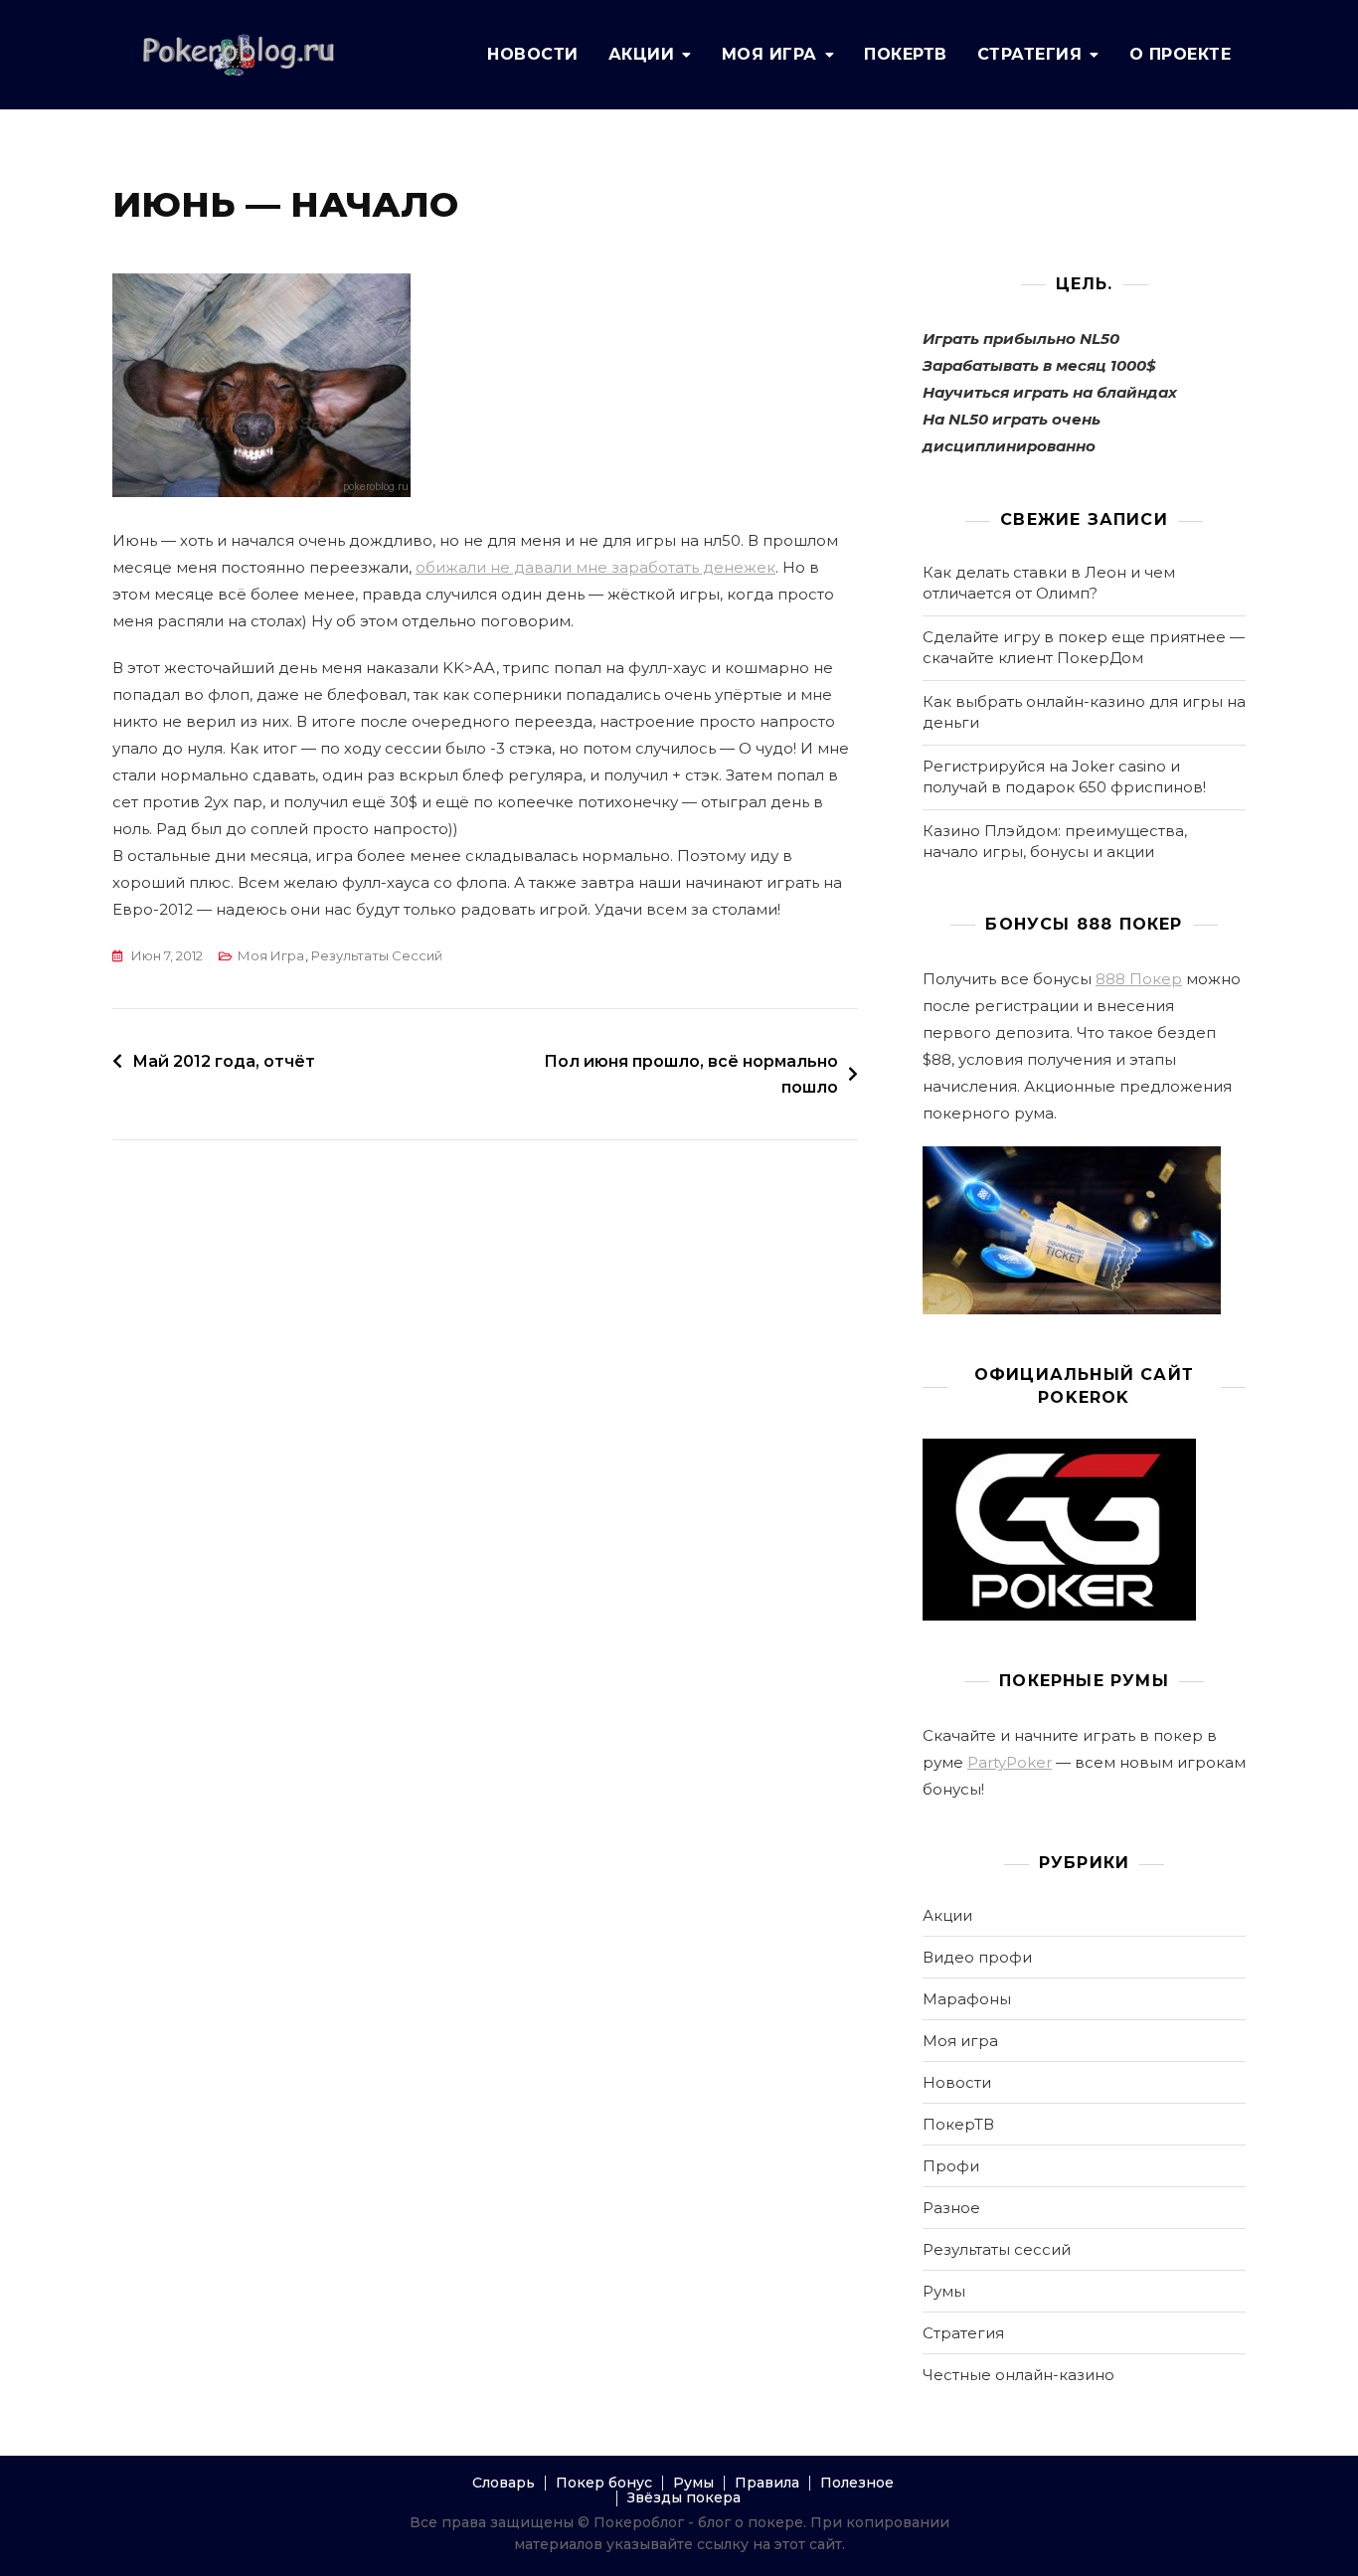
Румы (944, 2291)
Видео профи (977, 1957)
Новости (533, 54)
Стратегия (1030, 54)
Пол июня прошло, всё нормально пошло (691, 1074)
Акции (642, 54)
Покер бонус (604, 2483)
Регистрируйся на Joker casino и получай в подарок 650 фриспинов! (1064, 776)
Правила (767, 2483)
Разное (951, 2208)
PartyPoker (1010, 1762)
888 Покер (1139, 979)
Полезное (857, 2483)
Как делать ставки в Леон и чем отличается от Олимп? (1049, 583)
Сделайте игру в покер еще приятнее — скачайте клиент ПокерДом (1084, 647)
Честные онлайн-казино (1018, 2375)
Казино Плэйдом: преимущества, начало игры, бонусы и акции (1055, 841)
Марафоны (967, 1999)
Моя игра (769, 54)
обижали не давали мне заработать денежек (595, 567)
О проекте (1181, 54)
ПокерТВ (906, 54)
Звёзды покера (684, 2497)
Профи (951, 2166)
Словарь (504, 2483)
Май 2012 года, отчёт (224, 1061)
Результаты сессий (377, 955)
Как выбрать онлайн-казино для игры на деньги (1084, 712)
